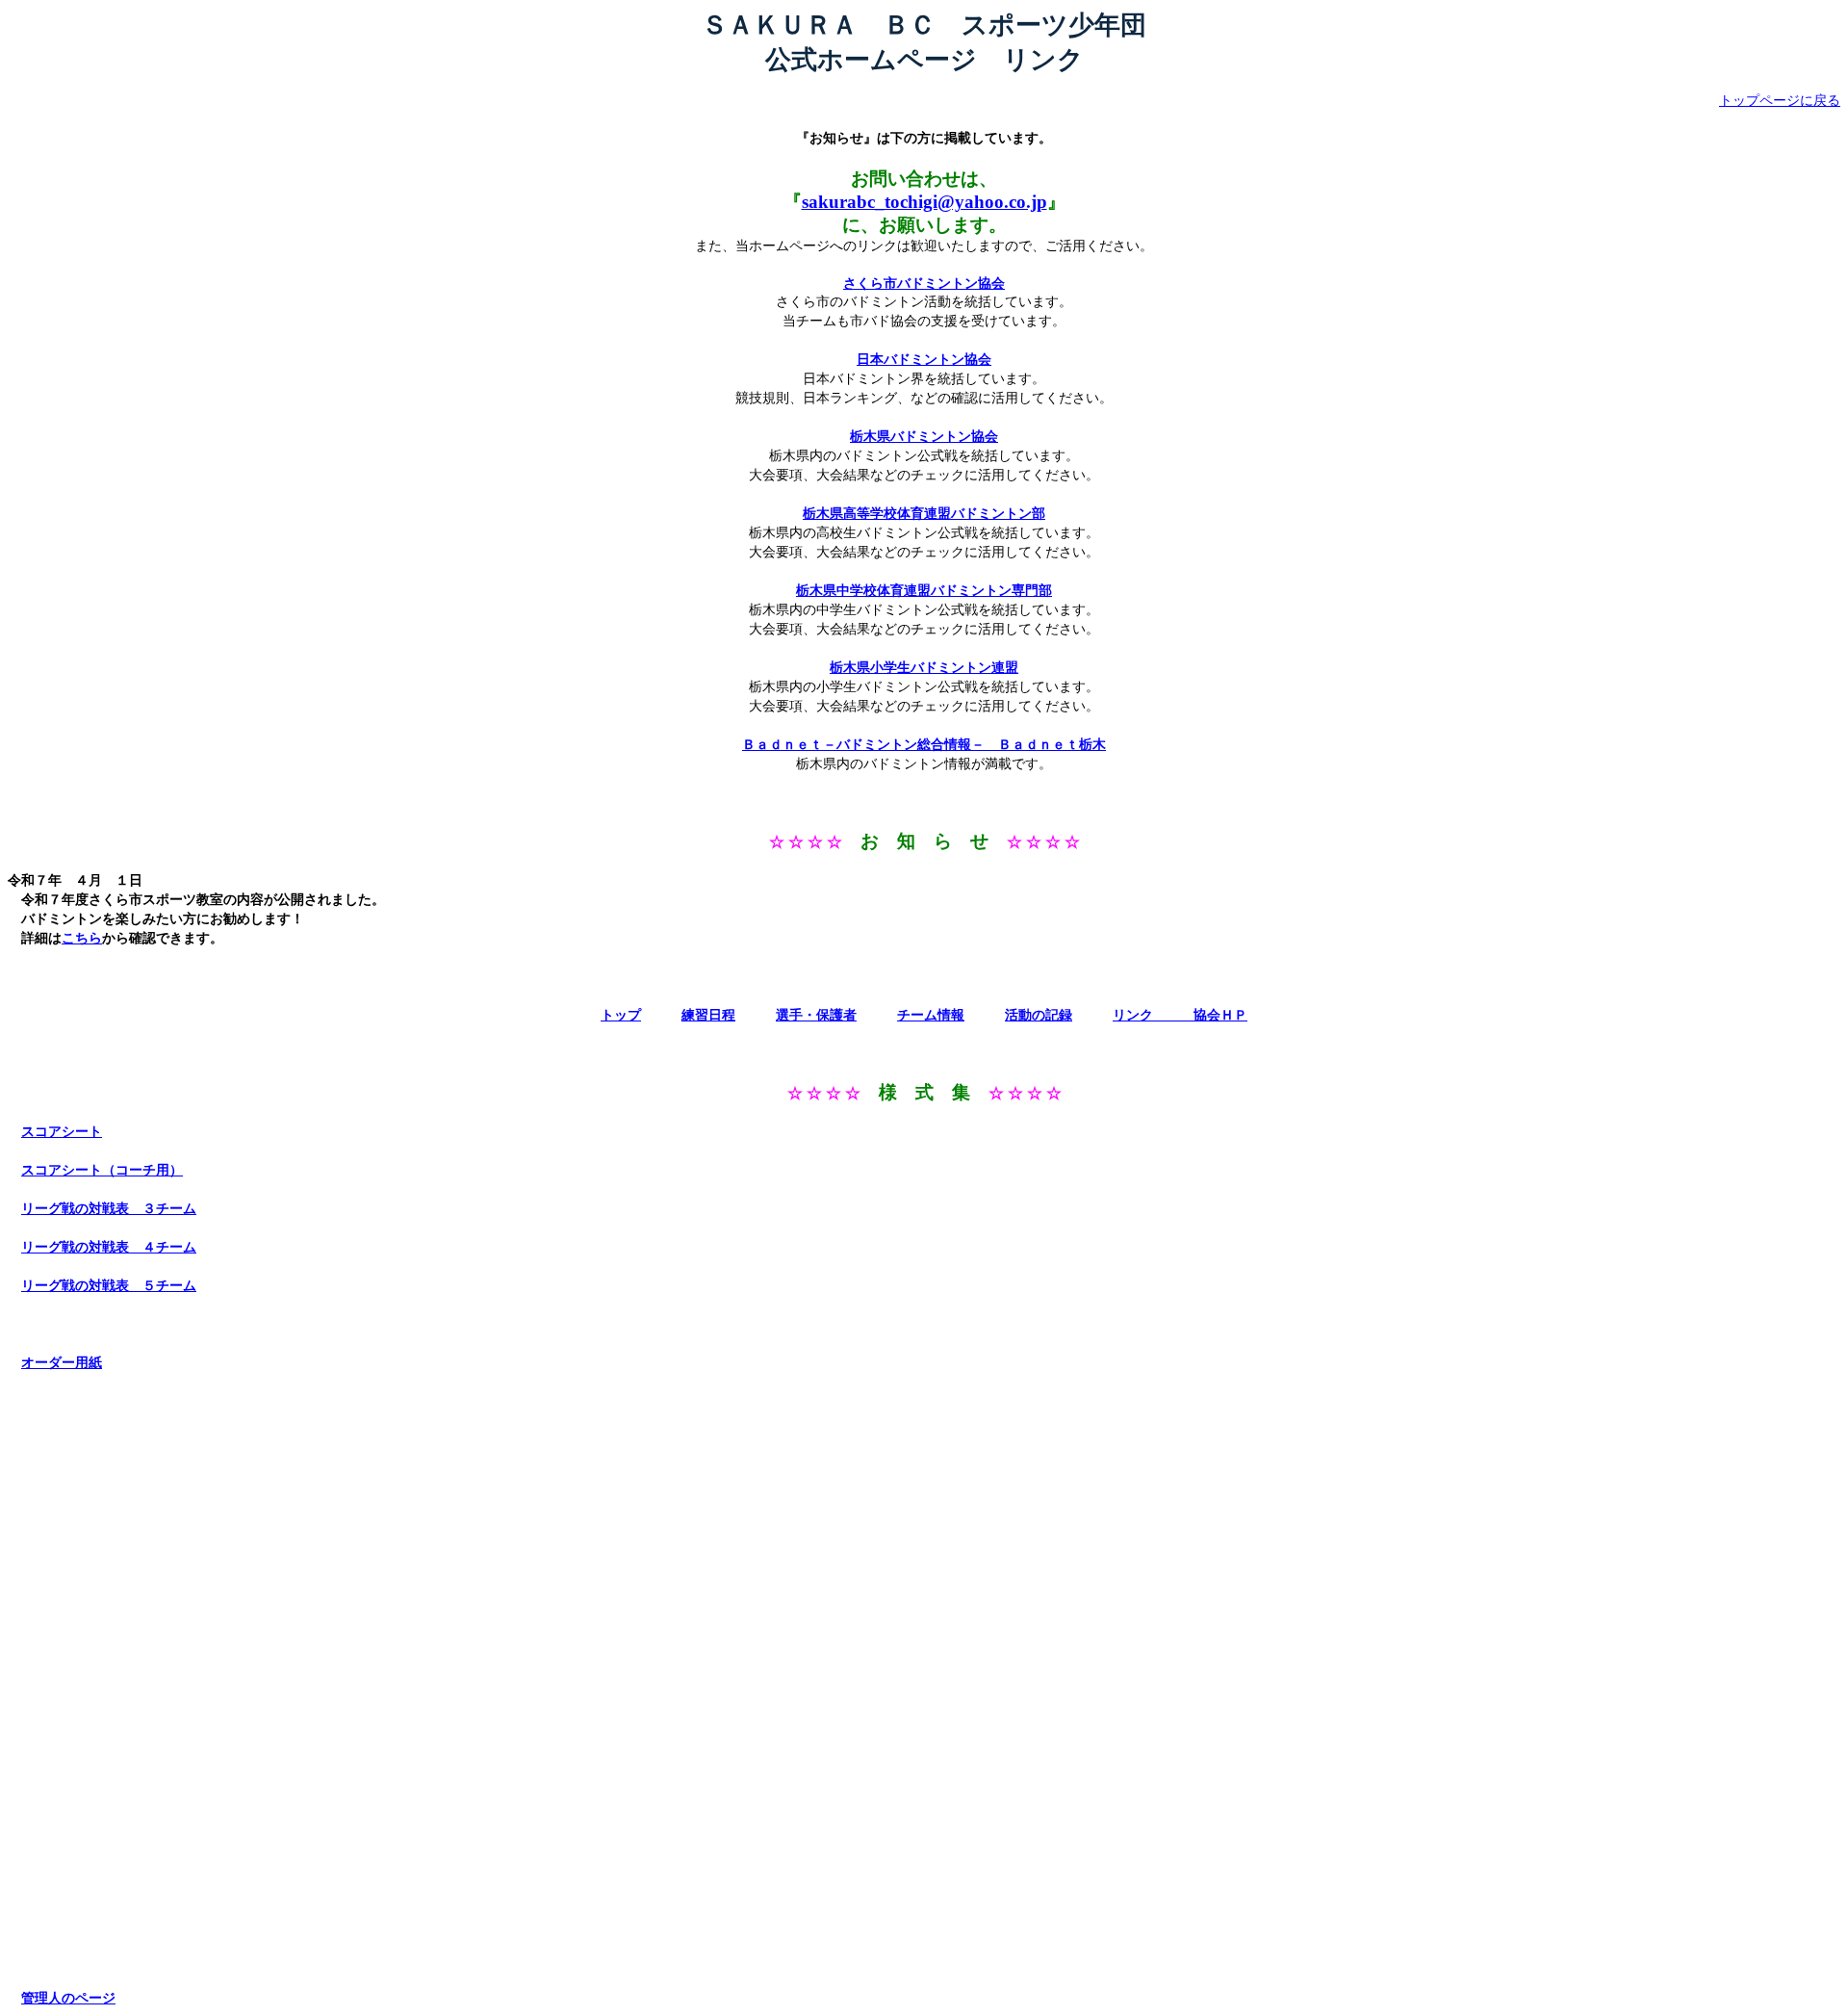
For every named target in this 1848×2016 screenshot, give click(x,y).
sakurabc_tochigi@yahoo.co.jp (924, 202)
